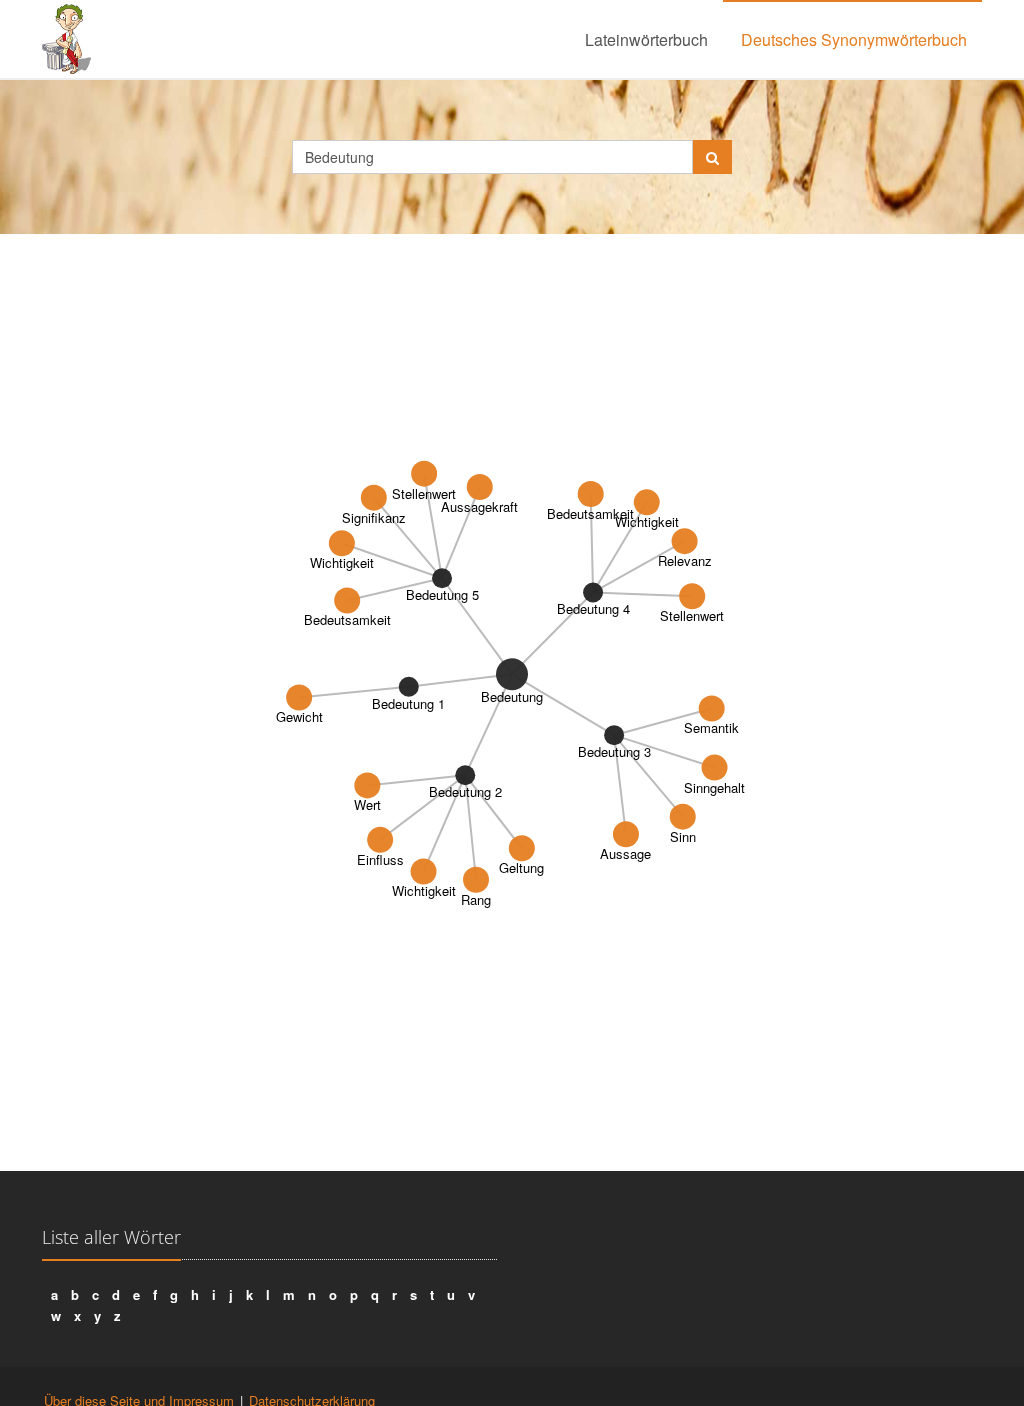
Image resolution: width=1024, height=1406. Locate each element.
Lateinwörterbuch (646, 39)
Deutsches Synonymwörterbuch (854, 39)
